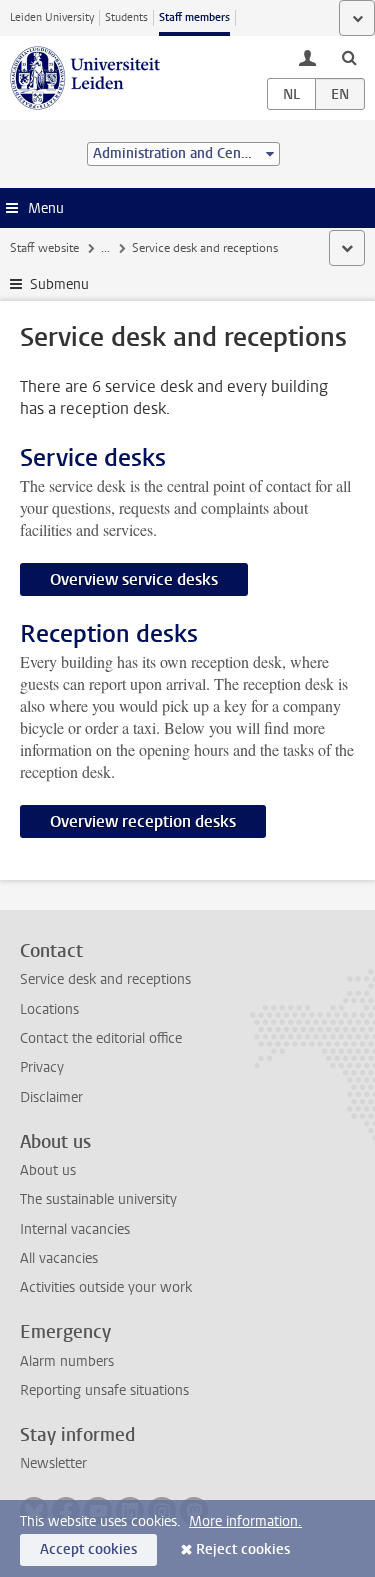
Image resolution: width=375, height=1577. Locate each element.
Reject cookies (243, 1549)
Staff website (44, 248)
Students (126, 17)
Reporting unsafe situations (104, 1390)
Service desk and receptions (105, 979)
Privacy (42, 1067)
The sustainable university (98, 1199)
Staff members (194, 17)
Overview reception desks (143, 821)
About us (48, 1170)
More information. (245, 1521)
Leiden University (52, 17)
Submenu (59, 284)
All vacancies (59, 1258)
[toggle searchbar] (349, 57)
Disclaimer (51, 1097)
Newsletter (53, 1463)
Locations (49, 1009)
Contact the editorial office (101, 1038)
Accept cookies (88, 1549)
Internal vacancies (75, 1229)
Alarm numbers (67, 1361)
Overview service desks (134, 579)
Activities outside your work (106, 1287)
